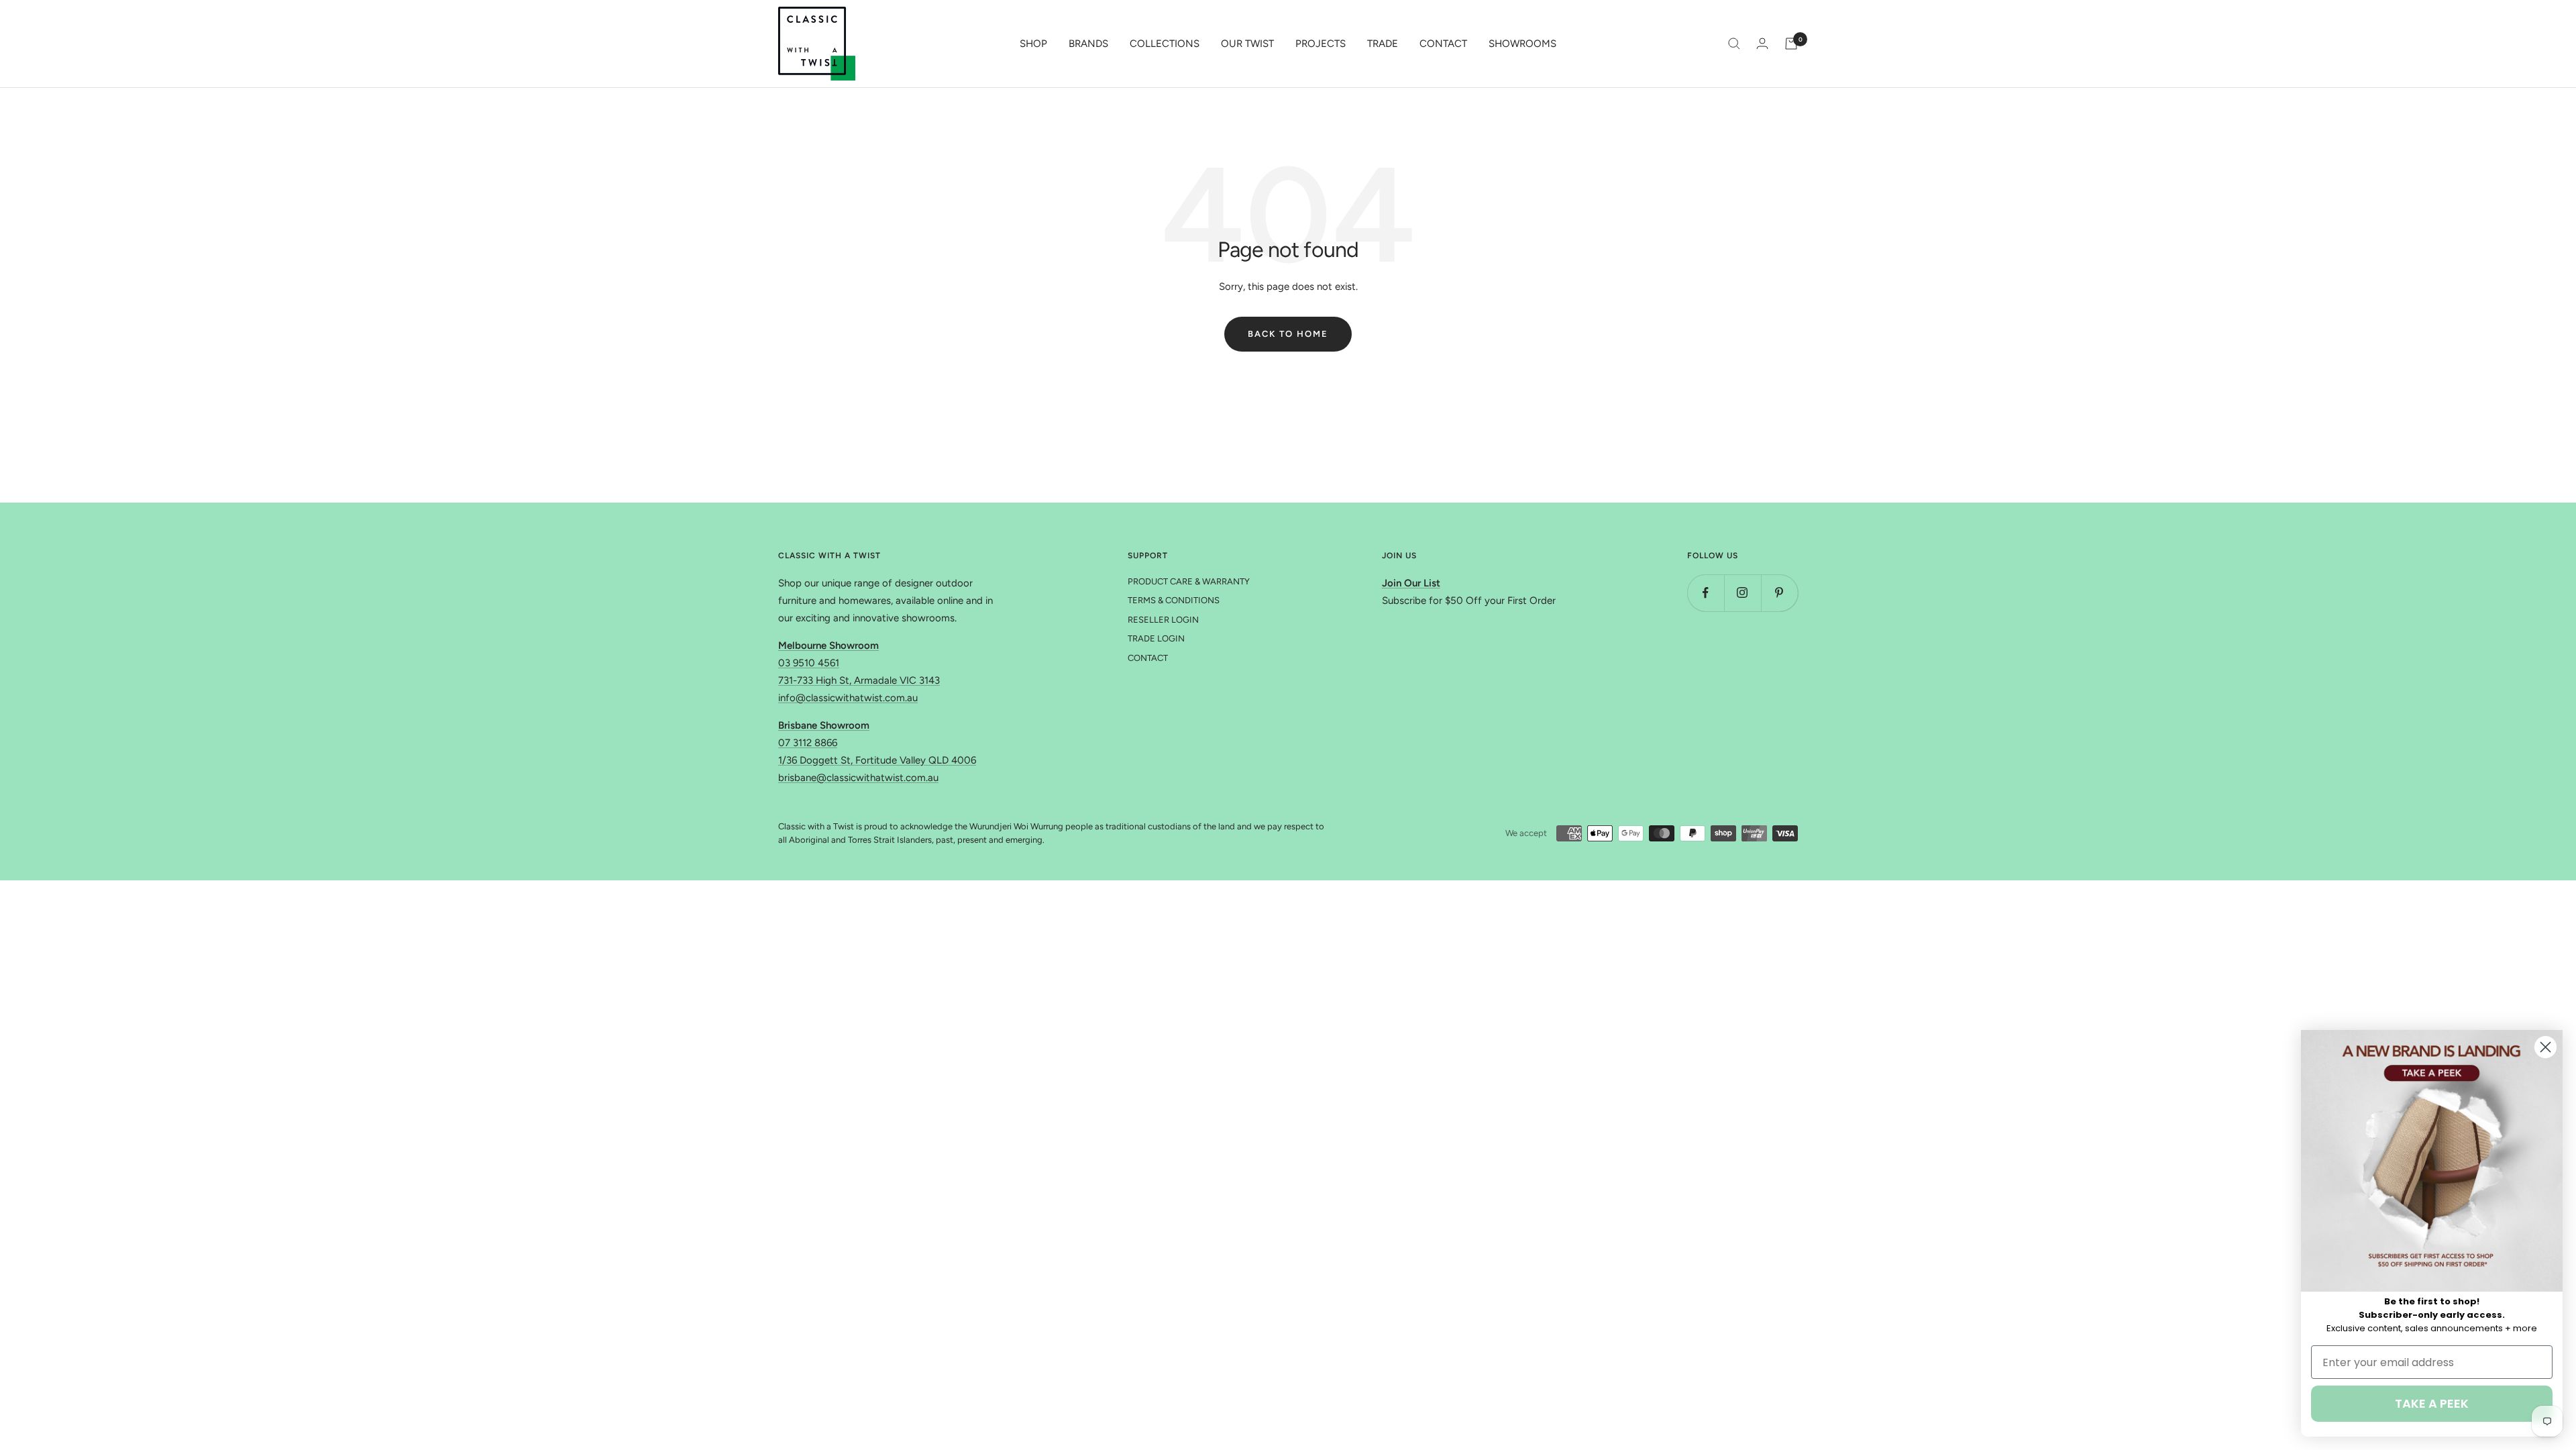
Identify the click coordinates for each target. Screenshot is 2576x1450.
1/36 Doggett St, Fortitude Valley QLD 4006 (877, 760)
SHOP (1033, 44)
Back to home (1288, 334)
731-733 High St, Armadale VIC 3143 (859, 680)
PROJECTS (1321, 44)
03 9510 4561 (809, 663)
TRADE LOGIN (1156, 638)
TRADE (1383, 44)
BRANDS (1088, 44)
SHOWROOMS (1522, 44)
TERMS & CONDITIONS (1174, 600)
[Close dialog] (2545, 1047)
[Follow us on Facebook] (1706, 593)
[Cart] (1791, 44)
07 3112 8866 (808, 743)
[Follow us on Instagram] (1742, 593)
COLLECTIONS (1165, 44)
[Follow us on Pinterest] (1779, 593)
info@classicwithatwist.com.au (848, 698)
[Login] (1762, 43)
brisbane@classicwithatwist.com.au (858, 778)
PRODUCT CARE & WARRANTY (1189, 581)
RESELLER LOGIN (1163, 620)
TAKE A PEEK (2432, 1403)
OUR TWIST (1247, 44)
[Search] (1734, 44)
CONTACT (1443, 44)
